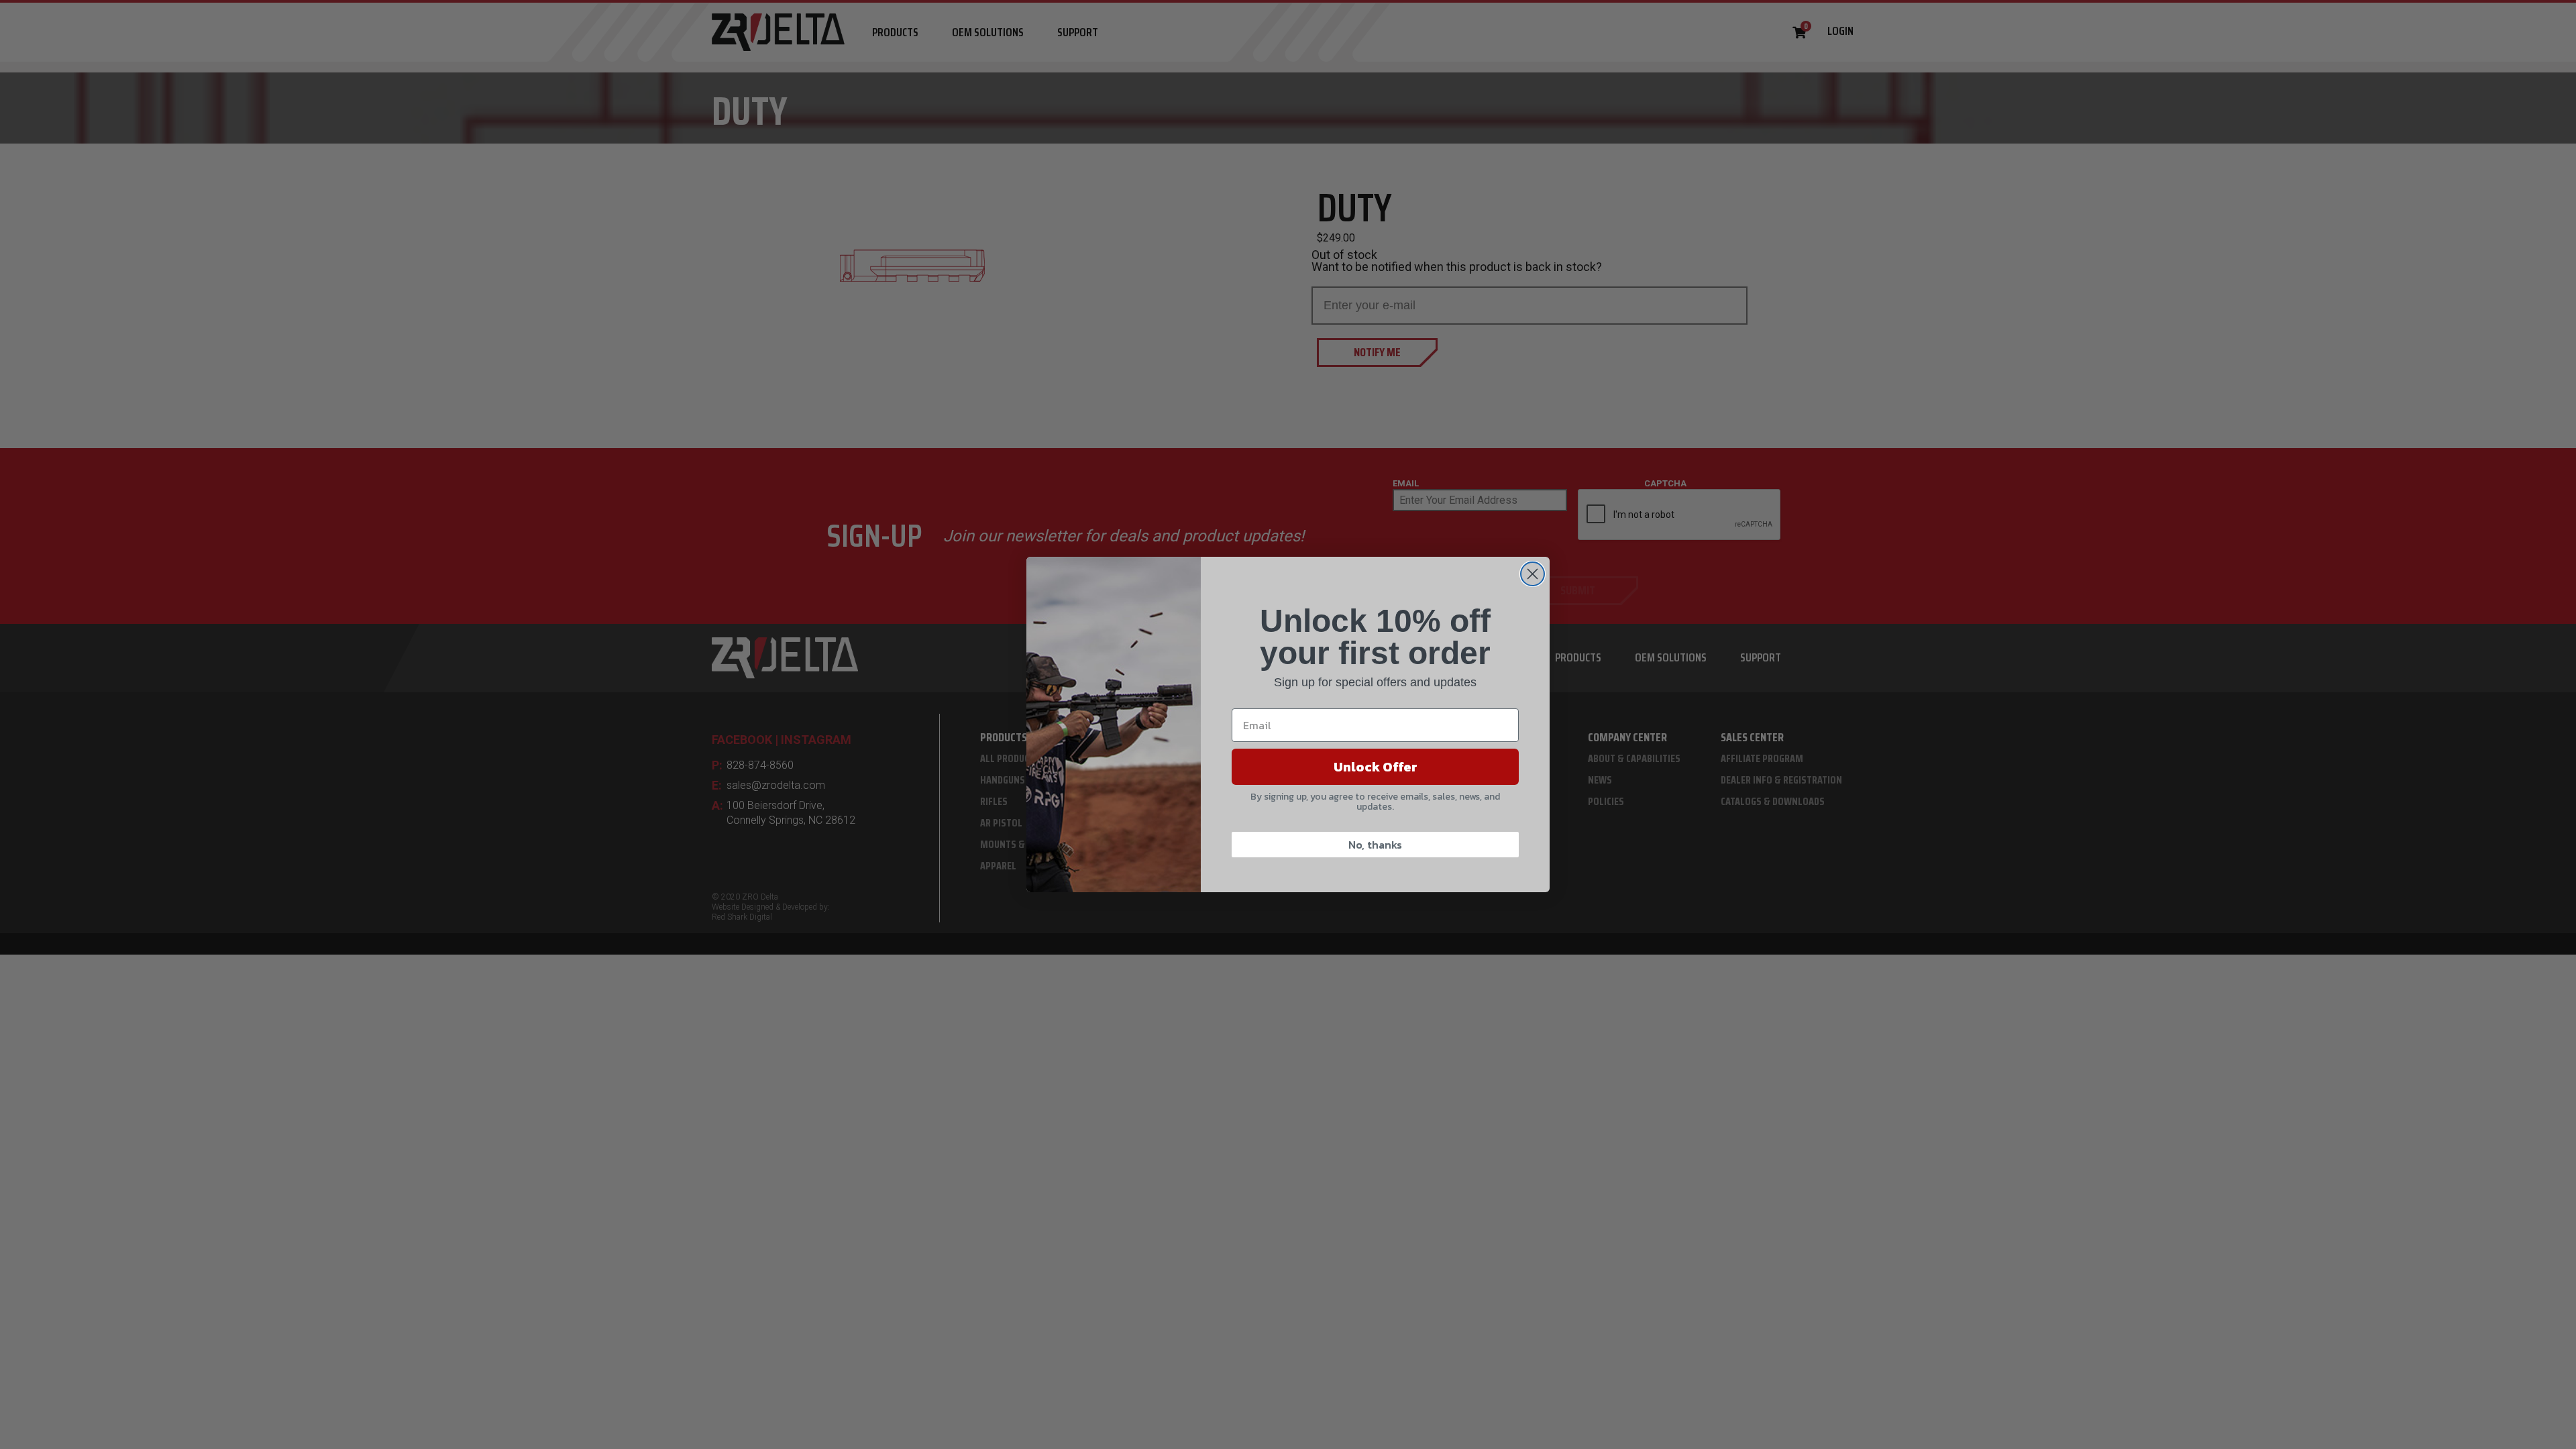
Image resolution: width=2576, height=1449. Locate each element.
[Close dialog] (1533, 574)
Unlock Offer (1376, 767)
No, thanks (1375, 845)
